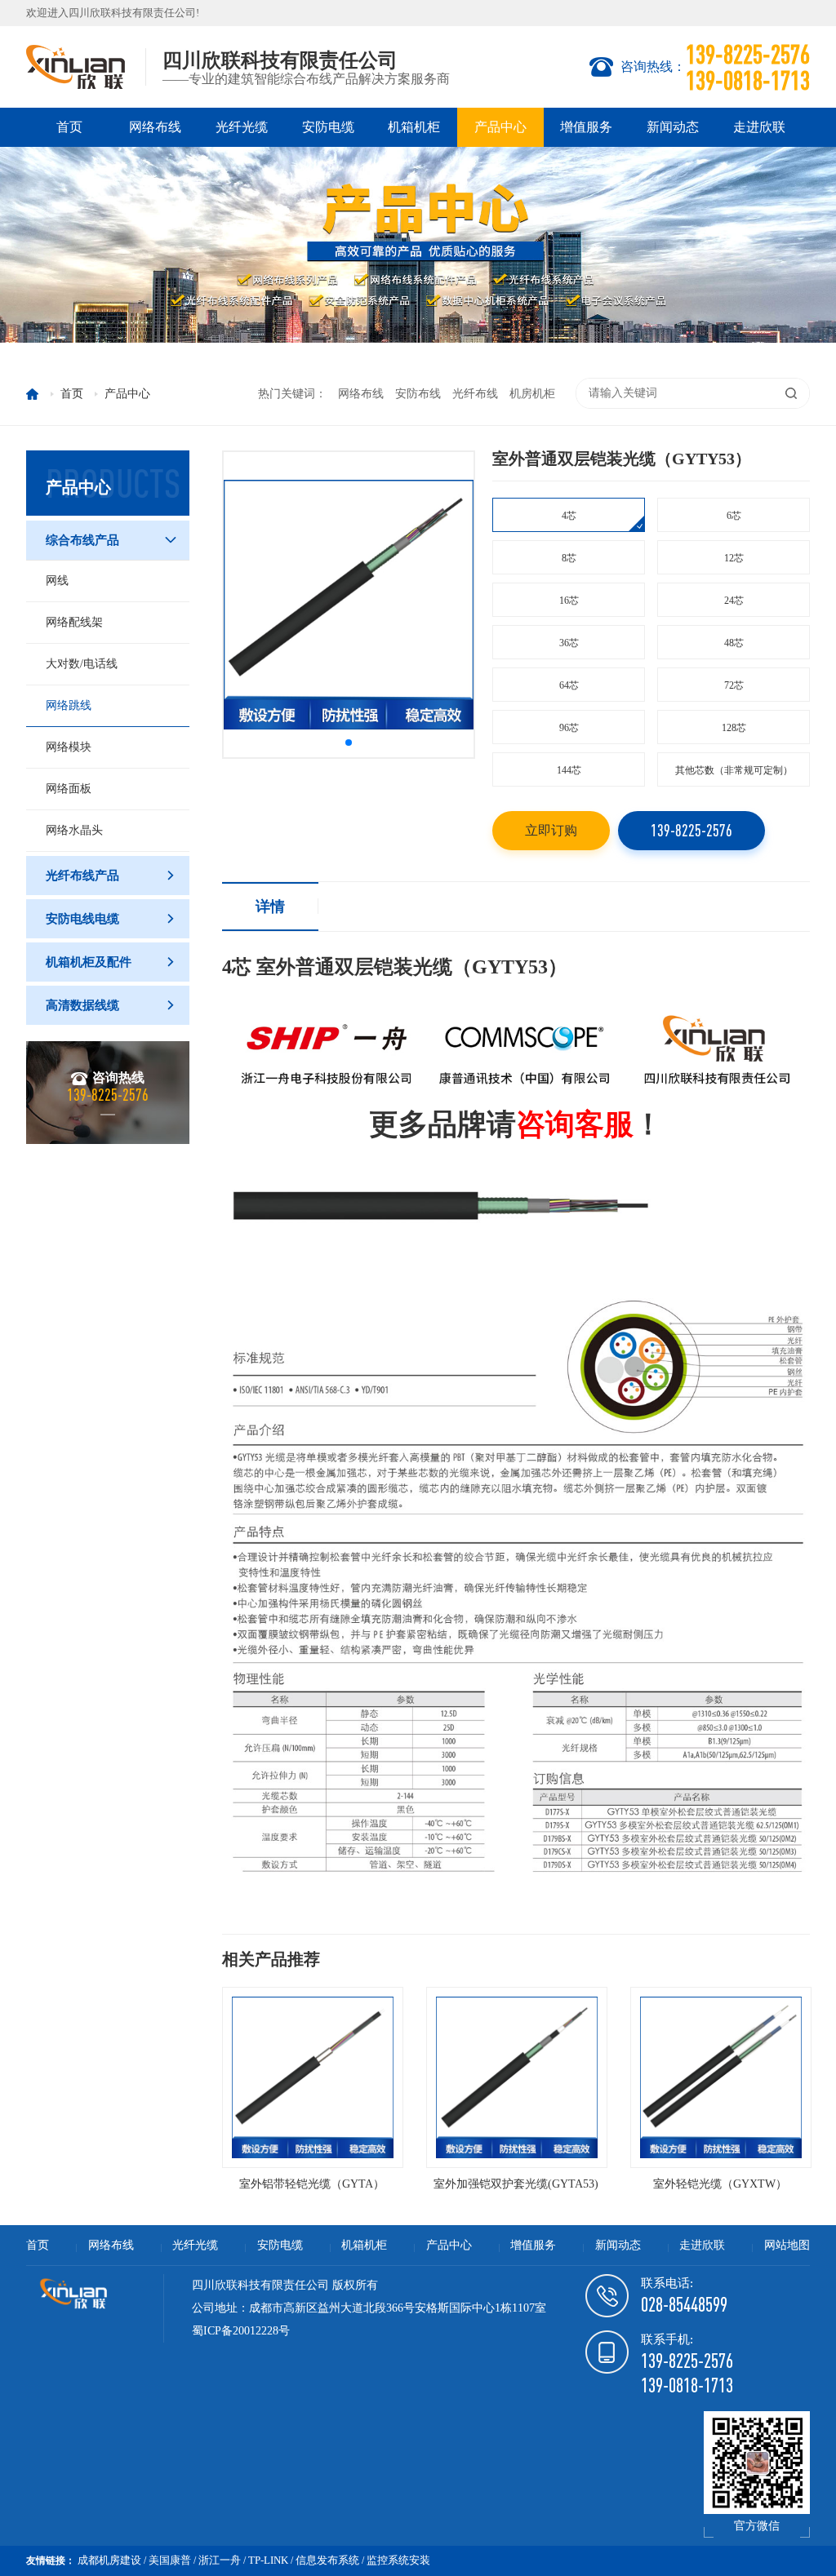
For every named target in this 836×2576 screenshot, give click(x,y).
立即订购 (551, 830)
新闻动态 (673, 127)
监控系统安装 (398, 2560)
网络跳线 (69, 705)
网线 (57, 581)
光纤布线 (475, 394)
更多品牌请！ (516, 1124)
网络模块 (69, 747)
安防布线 (418, 394)
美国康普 (170, 2560)
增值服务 (586, 127)
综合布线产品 (111, 540)
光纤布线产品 (111, 876)
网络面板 (69, 789)
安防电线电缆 (111, 919)
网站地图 (787, 2245)
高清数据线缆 (111, 1005)
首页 (69, 127)
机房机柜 (532, 394)
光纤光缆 (242, 127)
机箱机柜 (414, 127)
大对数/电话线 (82, 664)
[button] (349, 743)
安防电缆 (328, 127)
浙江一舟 (220, 2560)
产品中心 (500, 127)
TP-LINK (268, 2560)
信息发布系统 (327, 2560)
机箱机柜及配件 (111, 962)
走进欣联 (759, 127)
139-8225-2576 (691, 830)
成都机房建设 (109, 2560)
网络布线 (155, 127)
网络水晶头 (74, 830)
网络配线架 (74, 622)
